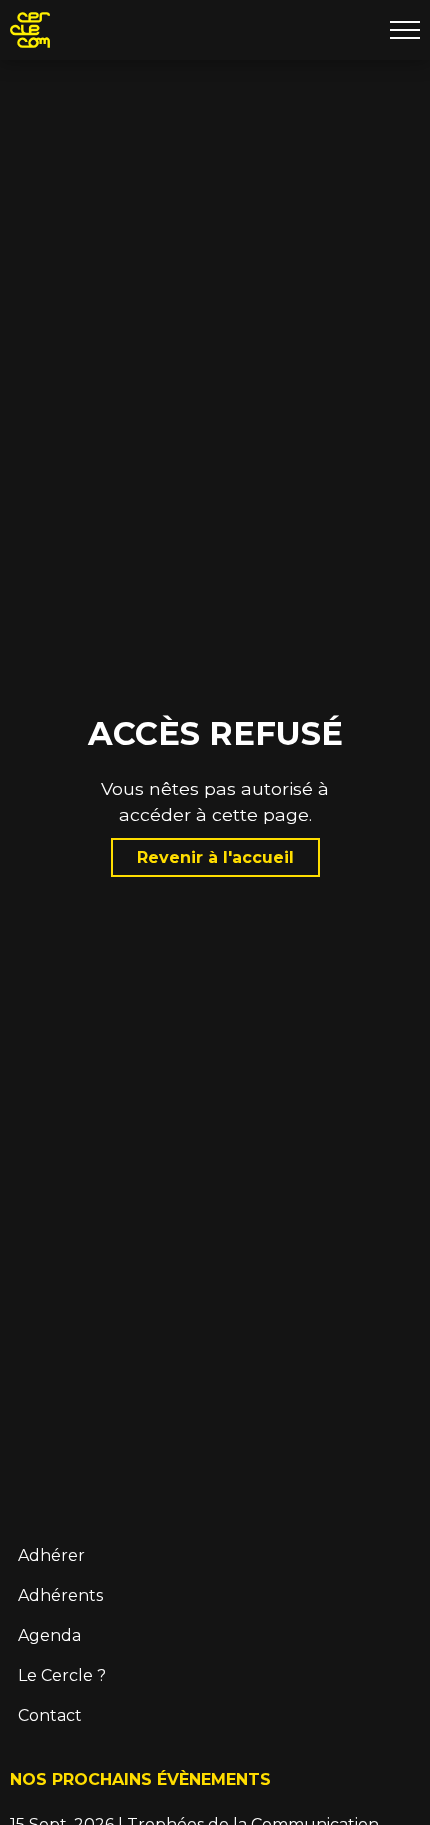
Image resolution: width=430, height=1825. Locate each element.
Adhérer (51, 1555)
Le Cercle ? (62, 1675)
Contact (50, 1715)
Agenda (49, 1635)
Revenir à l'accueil (215, 857)
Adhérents (60, 1595)
